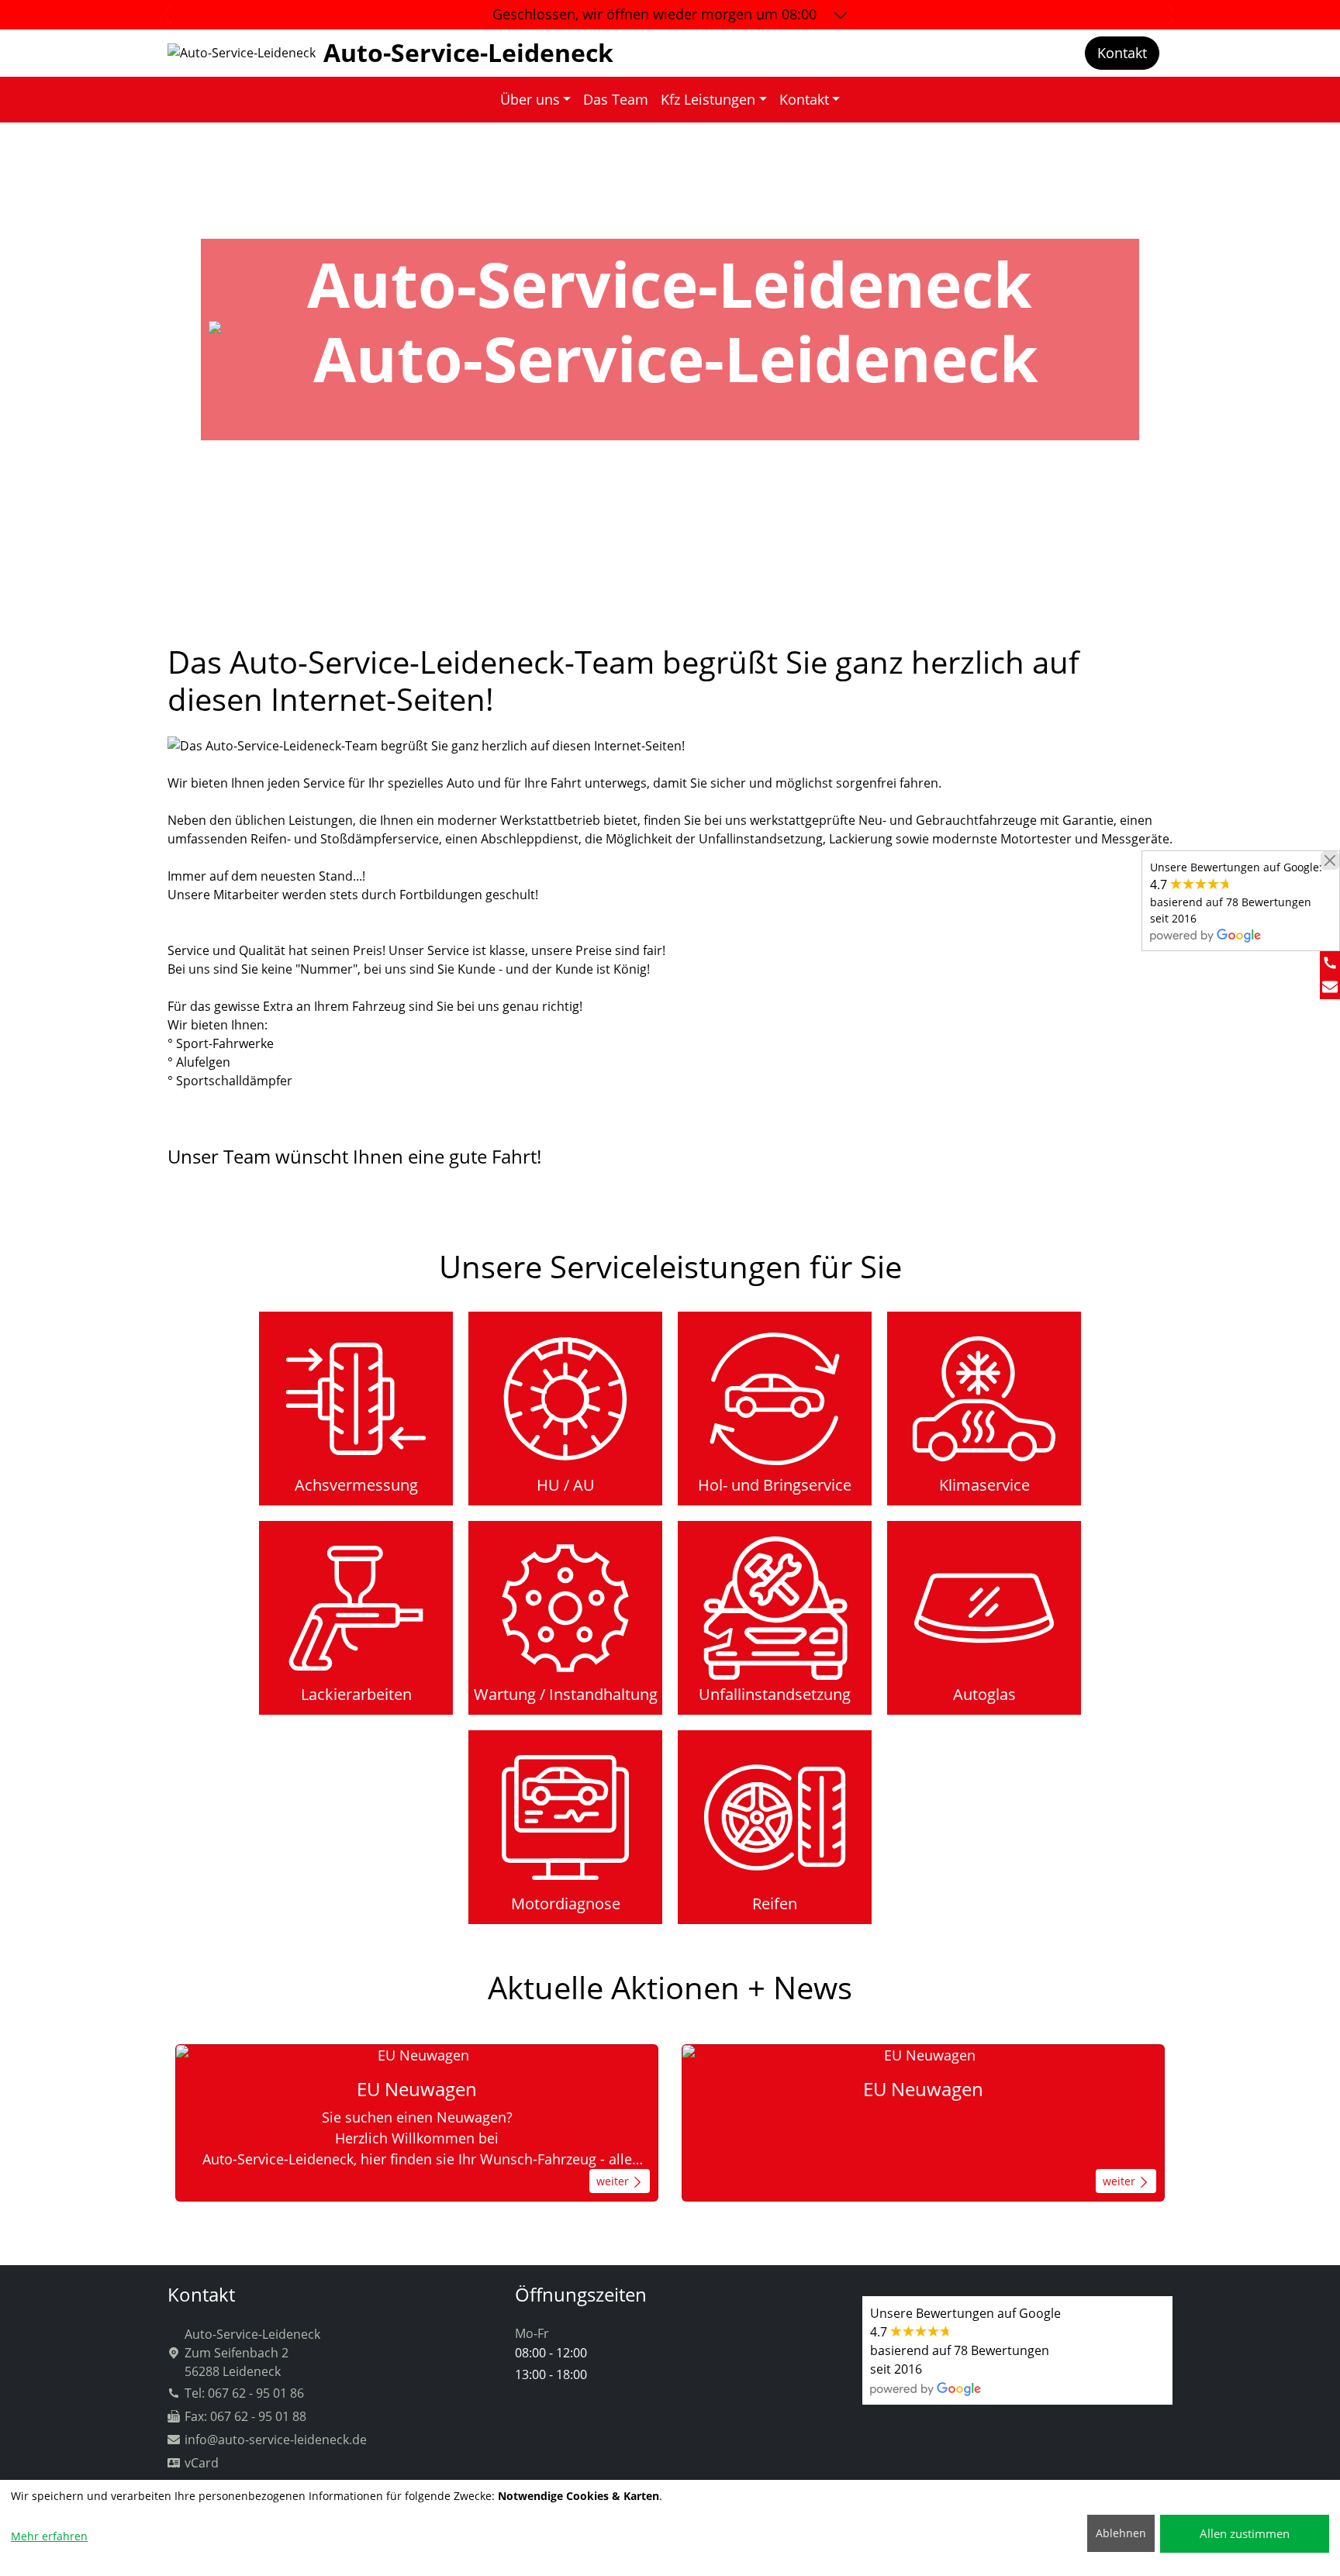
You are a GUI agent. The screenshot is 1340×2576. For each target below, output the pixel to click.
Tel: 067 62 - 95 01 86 (244, 2393)
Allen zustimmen (1245, 2533)
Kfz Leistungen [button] (708, 99)
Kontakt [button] (804, 99)
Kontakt (1122, 53)
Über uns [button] (530, 99)
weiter (614, 2181)
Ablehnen (1121, 2533)
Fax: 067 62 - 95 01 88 (245, 2416)
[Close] (1330, 860)
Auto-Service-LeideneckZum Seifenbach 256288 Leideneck (252, 2353)
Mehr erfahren (49, 2536)
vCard (202, 2463)
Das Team (616, 99)
